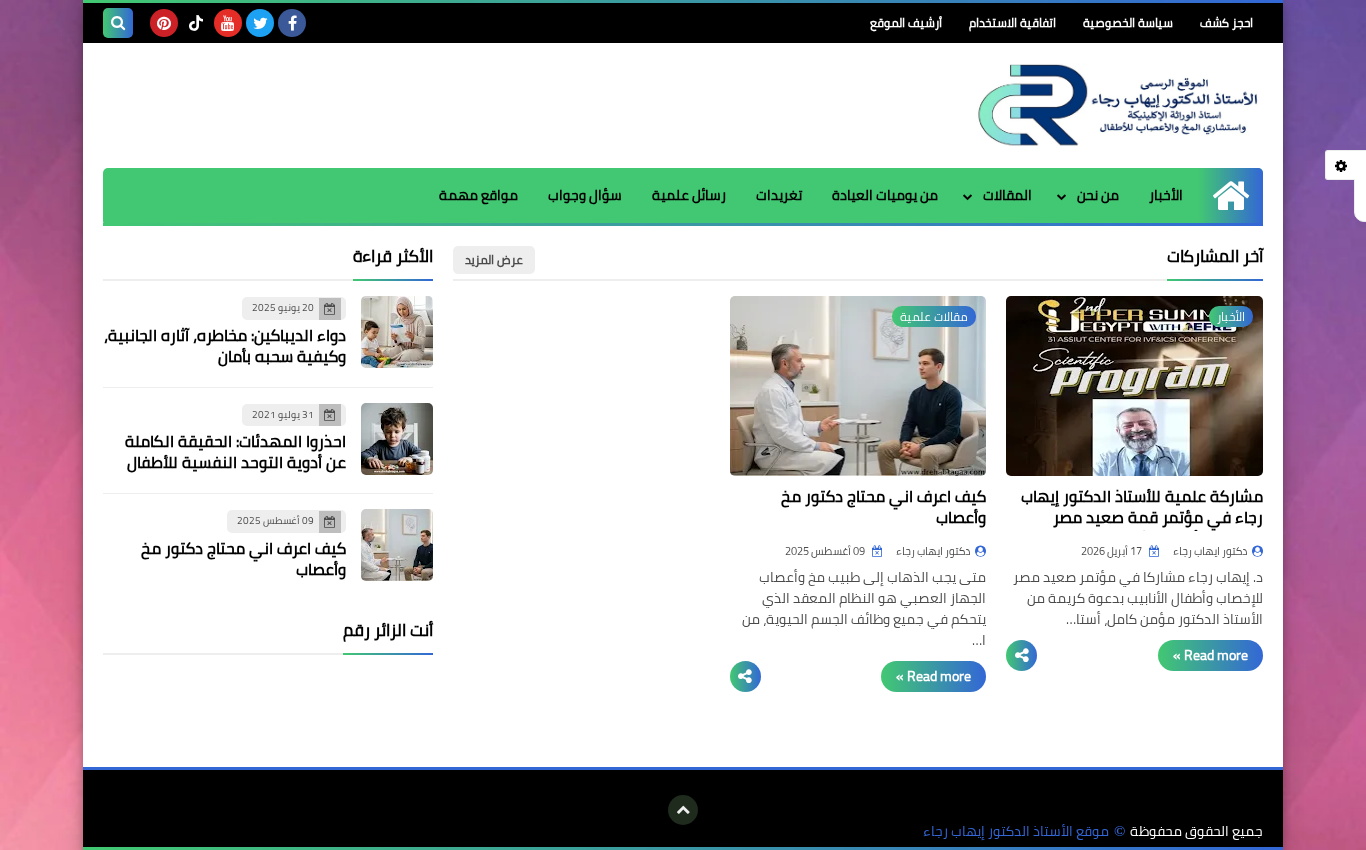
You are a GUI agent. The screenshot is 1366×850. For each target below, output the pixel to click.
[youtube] (228, 23)
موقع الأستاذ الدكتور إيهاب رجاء (1016, 831)
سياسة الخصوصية (1128, 22)
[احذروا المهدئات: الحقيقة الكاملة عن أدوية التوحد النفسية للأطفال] (397, 439)
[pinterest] (164, 23)
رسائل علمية (689, 195)
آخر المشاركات (1215, 256)
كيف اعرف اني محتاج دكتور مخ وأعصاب (883, 506)
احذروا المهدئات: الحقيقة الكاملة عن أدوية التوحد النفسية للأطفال (235, 451)
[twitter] (260, 23)
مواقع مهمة (478, 195)
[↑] (683, 810)
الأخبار (1166, 195)
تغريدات (779, 195)
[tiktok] (196, 23)
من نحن (1098, 195)
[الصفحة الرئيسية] (1230, 195)
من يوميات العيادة (885, 195)
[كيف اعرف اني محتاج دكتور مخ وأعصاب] (397, 545)
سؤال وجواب (585, 195)
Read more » (1210, 655)
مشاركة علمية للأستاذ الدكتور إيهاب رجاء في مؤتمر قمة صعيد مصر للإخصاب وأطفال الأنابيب (1142, 517)
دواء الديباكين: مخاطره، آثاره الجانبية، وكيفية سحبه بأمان (225, 345)
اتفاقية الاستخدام (1012, 22)
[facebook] (292, 23)
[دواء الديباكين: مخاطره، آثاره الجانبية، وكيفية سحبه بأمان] (397, 332)
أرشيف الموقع (906, 22)
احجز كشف (1226, 22)
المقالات (1007, 195)
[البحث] (118, 23)
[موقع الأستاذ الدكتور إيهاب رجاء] (1118, 105)
